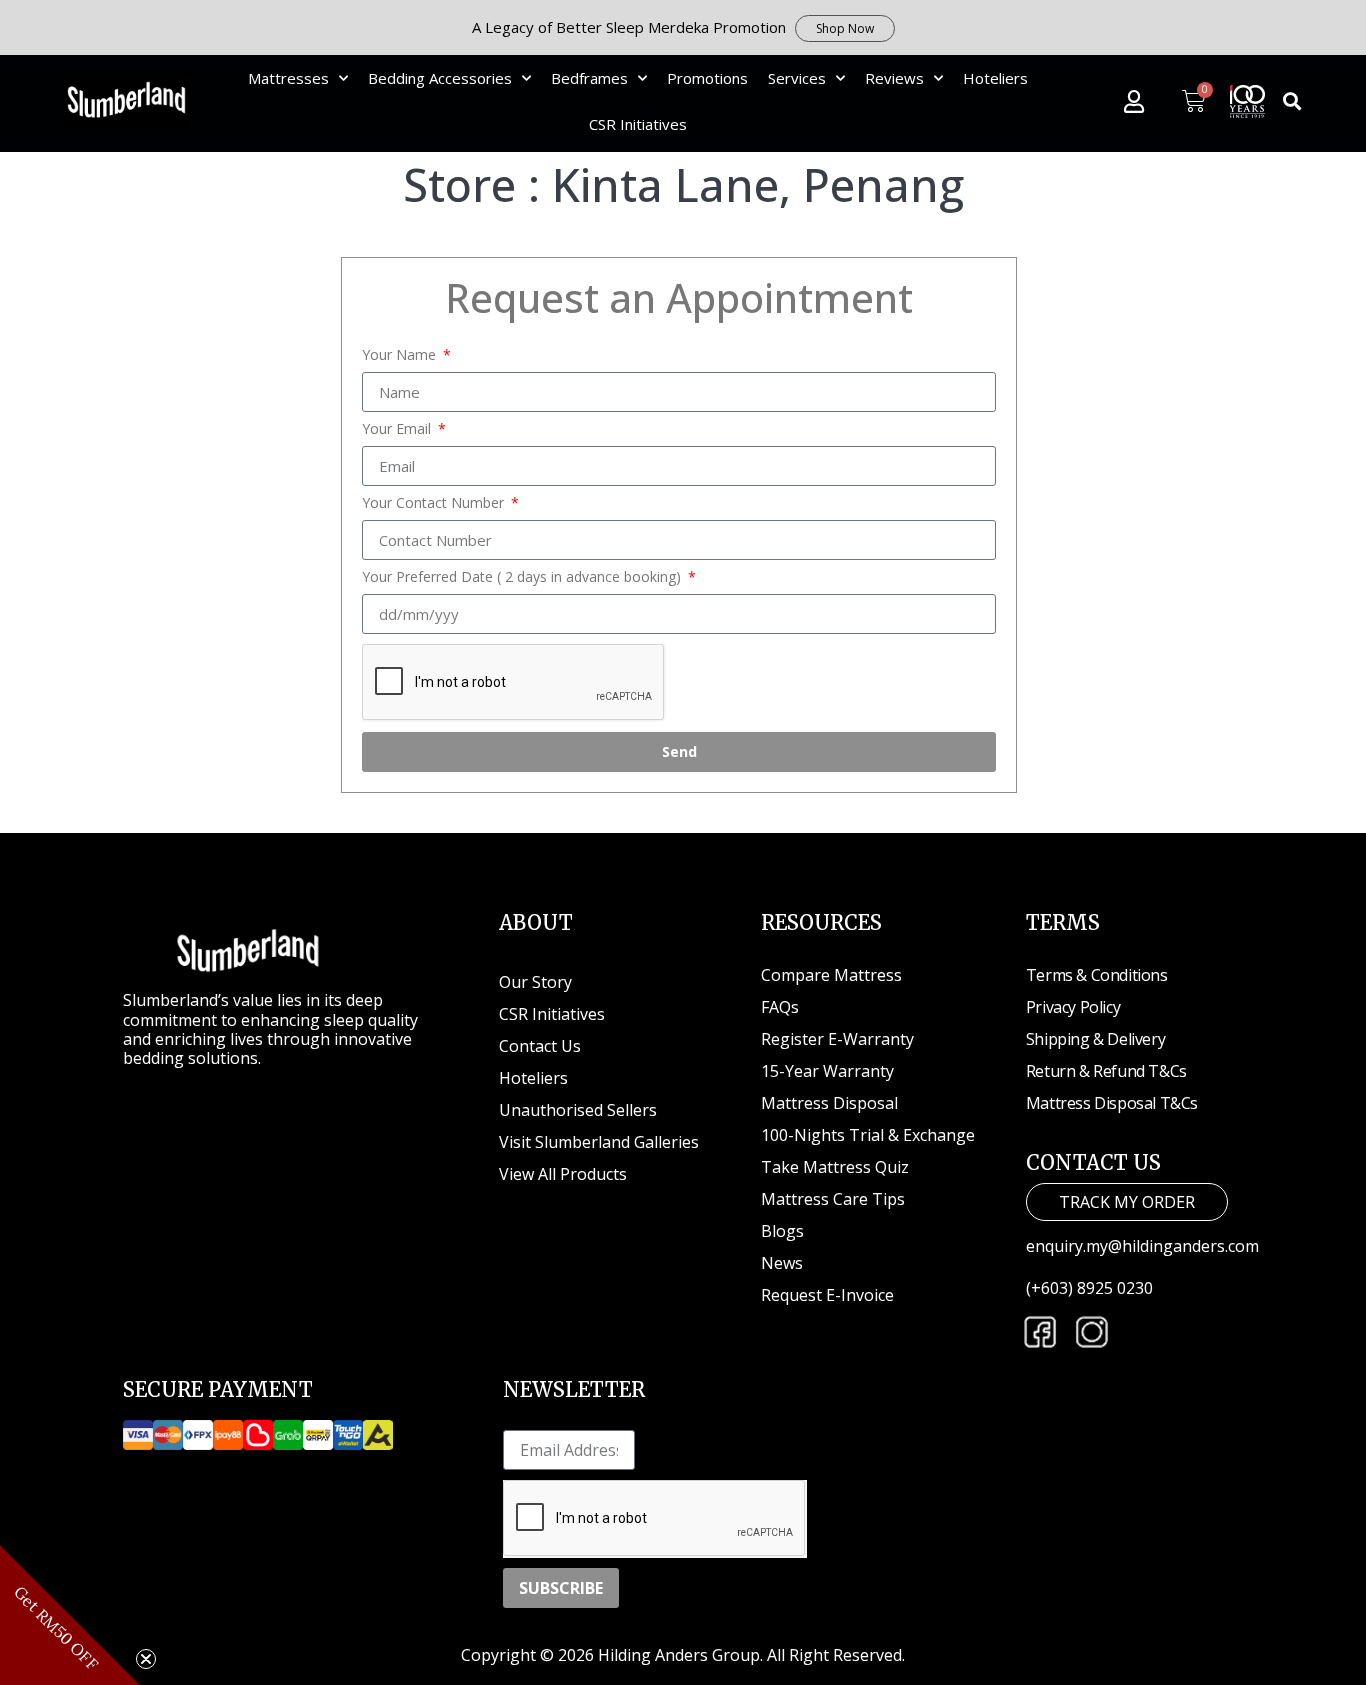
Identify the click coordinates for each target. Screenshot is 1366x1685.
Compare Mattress (831, 975)
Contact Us (540, 1046)
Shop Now (845, 28)
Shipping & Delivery (1095, 1039)
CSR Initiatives (638, 124)
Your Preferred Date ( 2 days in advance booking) (523, 577)
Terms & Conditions (1097, 975)
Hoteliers (995, 78)
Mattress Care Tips (833, 1199)
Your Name (401, 355)
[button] (1292, 101)
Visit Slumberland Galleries (599, 1142)
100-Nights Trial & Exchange (868, 1135)
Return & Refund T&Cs (1106, 1071)
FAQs (780, 1007)
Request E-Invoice (827, 1295)
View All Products (563, 1174)
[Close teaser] (146, 1659)
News (782, 1263)
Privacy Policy (1073, 1007)
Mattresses (288, 78)
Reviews (894, 78)
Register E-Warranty (837, 1039)
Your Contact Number (435, 503)
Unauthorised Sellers (580, 1110)
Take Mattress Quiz (835, 1167)
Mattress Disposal (829, 1103)
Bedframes (589, 78)
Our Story (535, 982)
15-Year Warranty (827, 1071)
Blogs (782, 1231)
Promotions (707, 78)
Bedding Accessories (440, 78)
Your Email (398, 429)
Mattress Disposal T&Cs (1112, 1103)
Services (797, 78)
